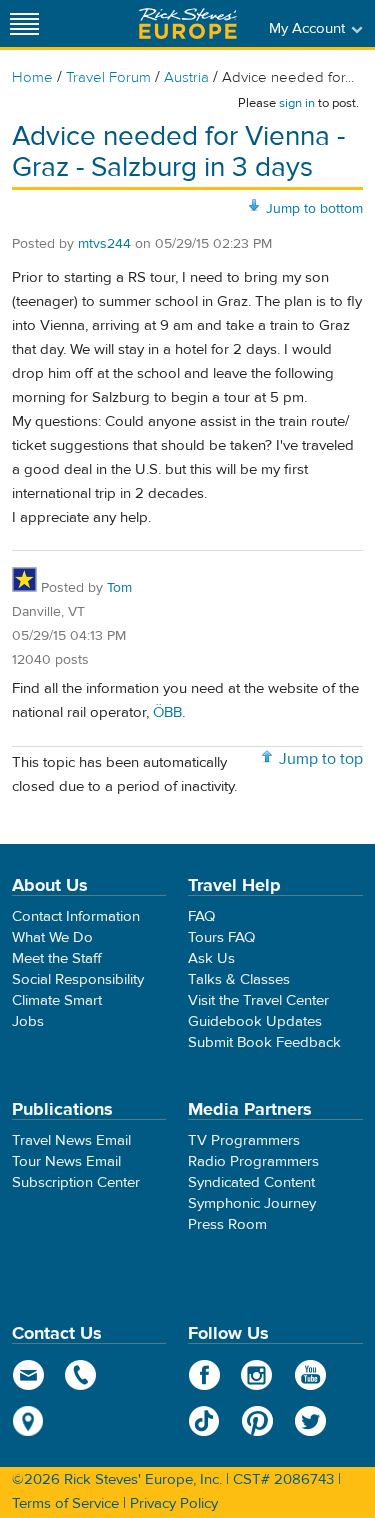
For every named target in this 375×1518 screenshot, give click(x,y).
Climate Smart (57, 1000)
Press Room (227, 1224)
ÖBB (167, 712)
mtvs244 (104, 244)
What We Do (52, 937)
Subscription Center (76, 1182)
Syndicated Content (251, 1182)
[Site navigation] (25, 23)
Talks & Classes (239, 979)
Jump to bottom (314, 209)
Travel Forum (108, 77)
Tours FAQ (221, 937)
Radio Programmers (253, 1161)
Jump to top (321, 759)
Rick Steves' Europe (188, 23)
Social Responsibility (78, 979)
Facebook (204, 1375)
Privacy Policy (174, 1503)
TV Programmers (244, 1140)
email (28, 1375)
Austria (186, 77)
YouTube (310, 1375)
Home (32, 77)
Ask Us (211, 958)
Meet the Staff (57, 958)
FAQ (201, 916)
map (28, 1421)
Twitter (310, 1421)
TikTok (204, 1421)
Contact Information (76, 916)
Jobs (28, 1021)
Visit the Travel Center (258, 1000)
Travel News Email (71, 1140)
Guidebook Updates (255, 1021)
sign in (297, 103)
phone (81, 1375)
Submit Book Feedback (264, 1042)
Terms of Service (65, 1503)
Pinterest (257, 1421)
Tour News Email (66, 1161)
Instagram (257, 1375)
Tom (119, 588)
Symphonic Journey (252, 1203)
